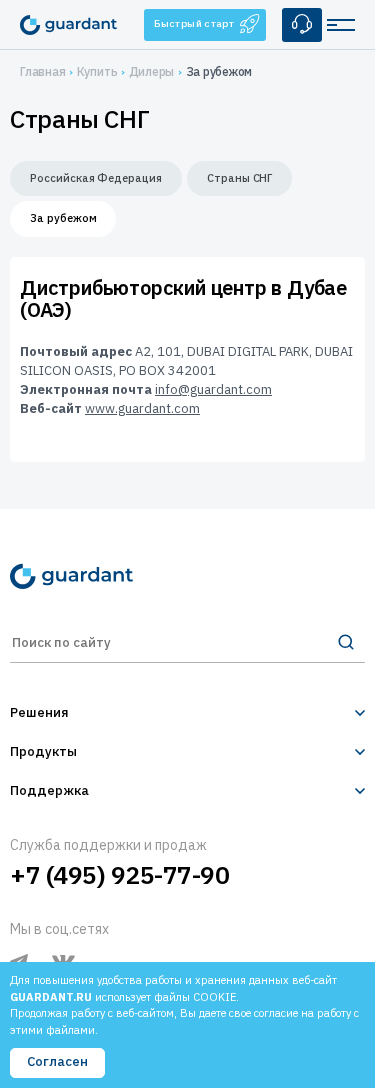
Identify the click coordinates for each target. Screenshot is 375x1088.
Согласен (57, 1061)
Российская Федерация (96, 178)
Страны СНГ (239, 178)
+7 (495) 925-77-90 (119, 875)
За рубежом (63, 218)
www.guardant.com (142, 408)
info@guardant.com (213, 389)
